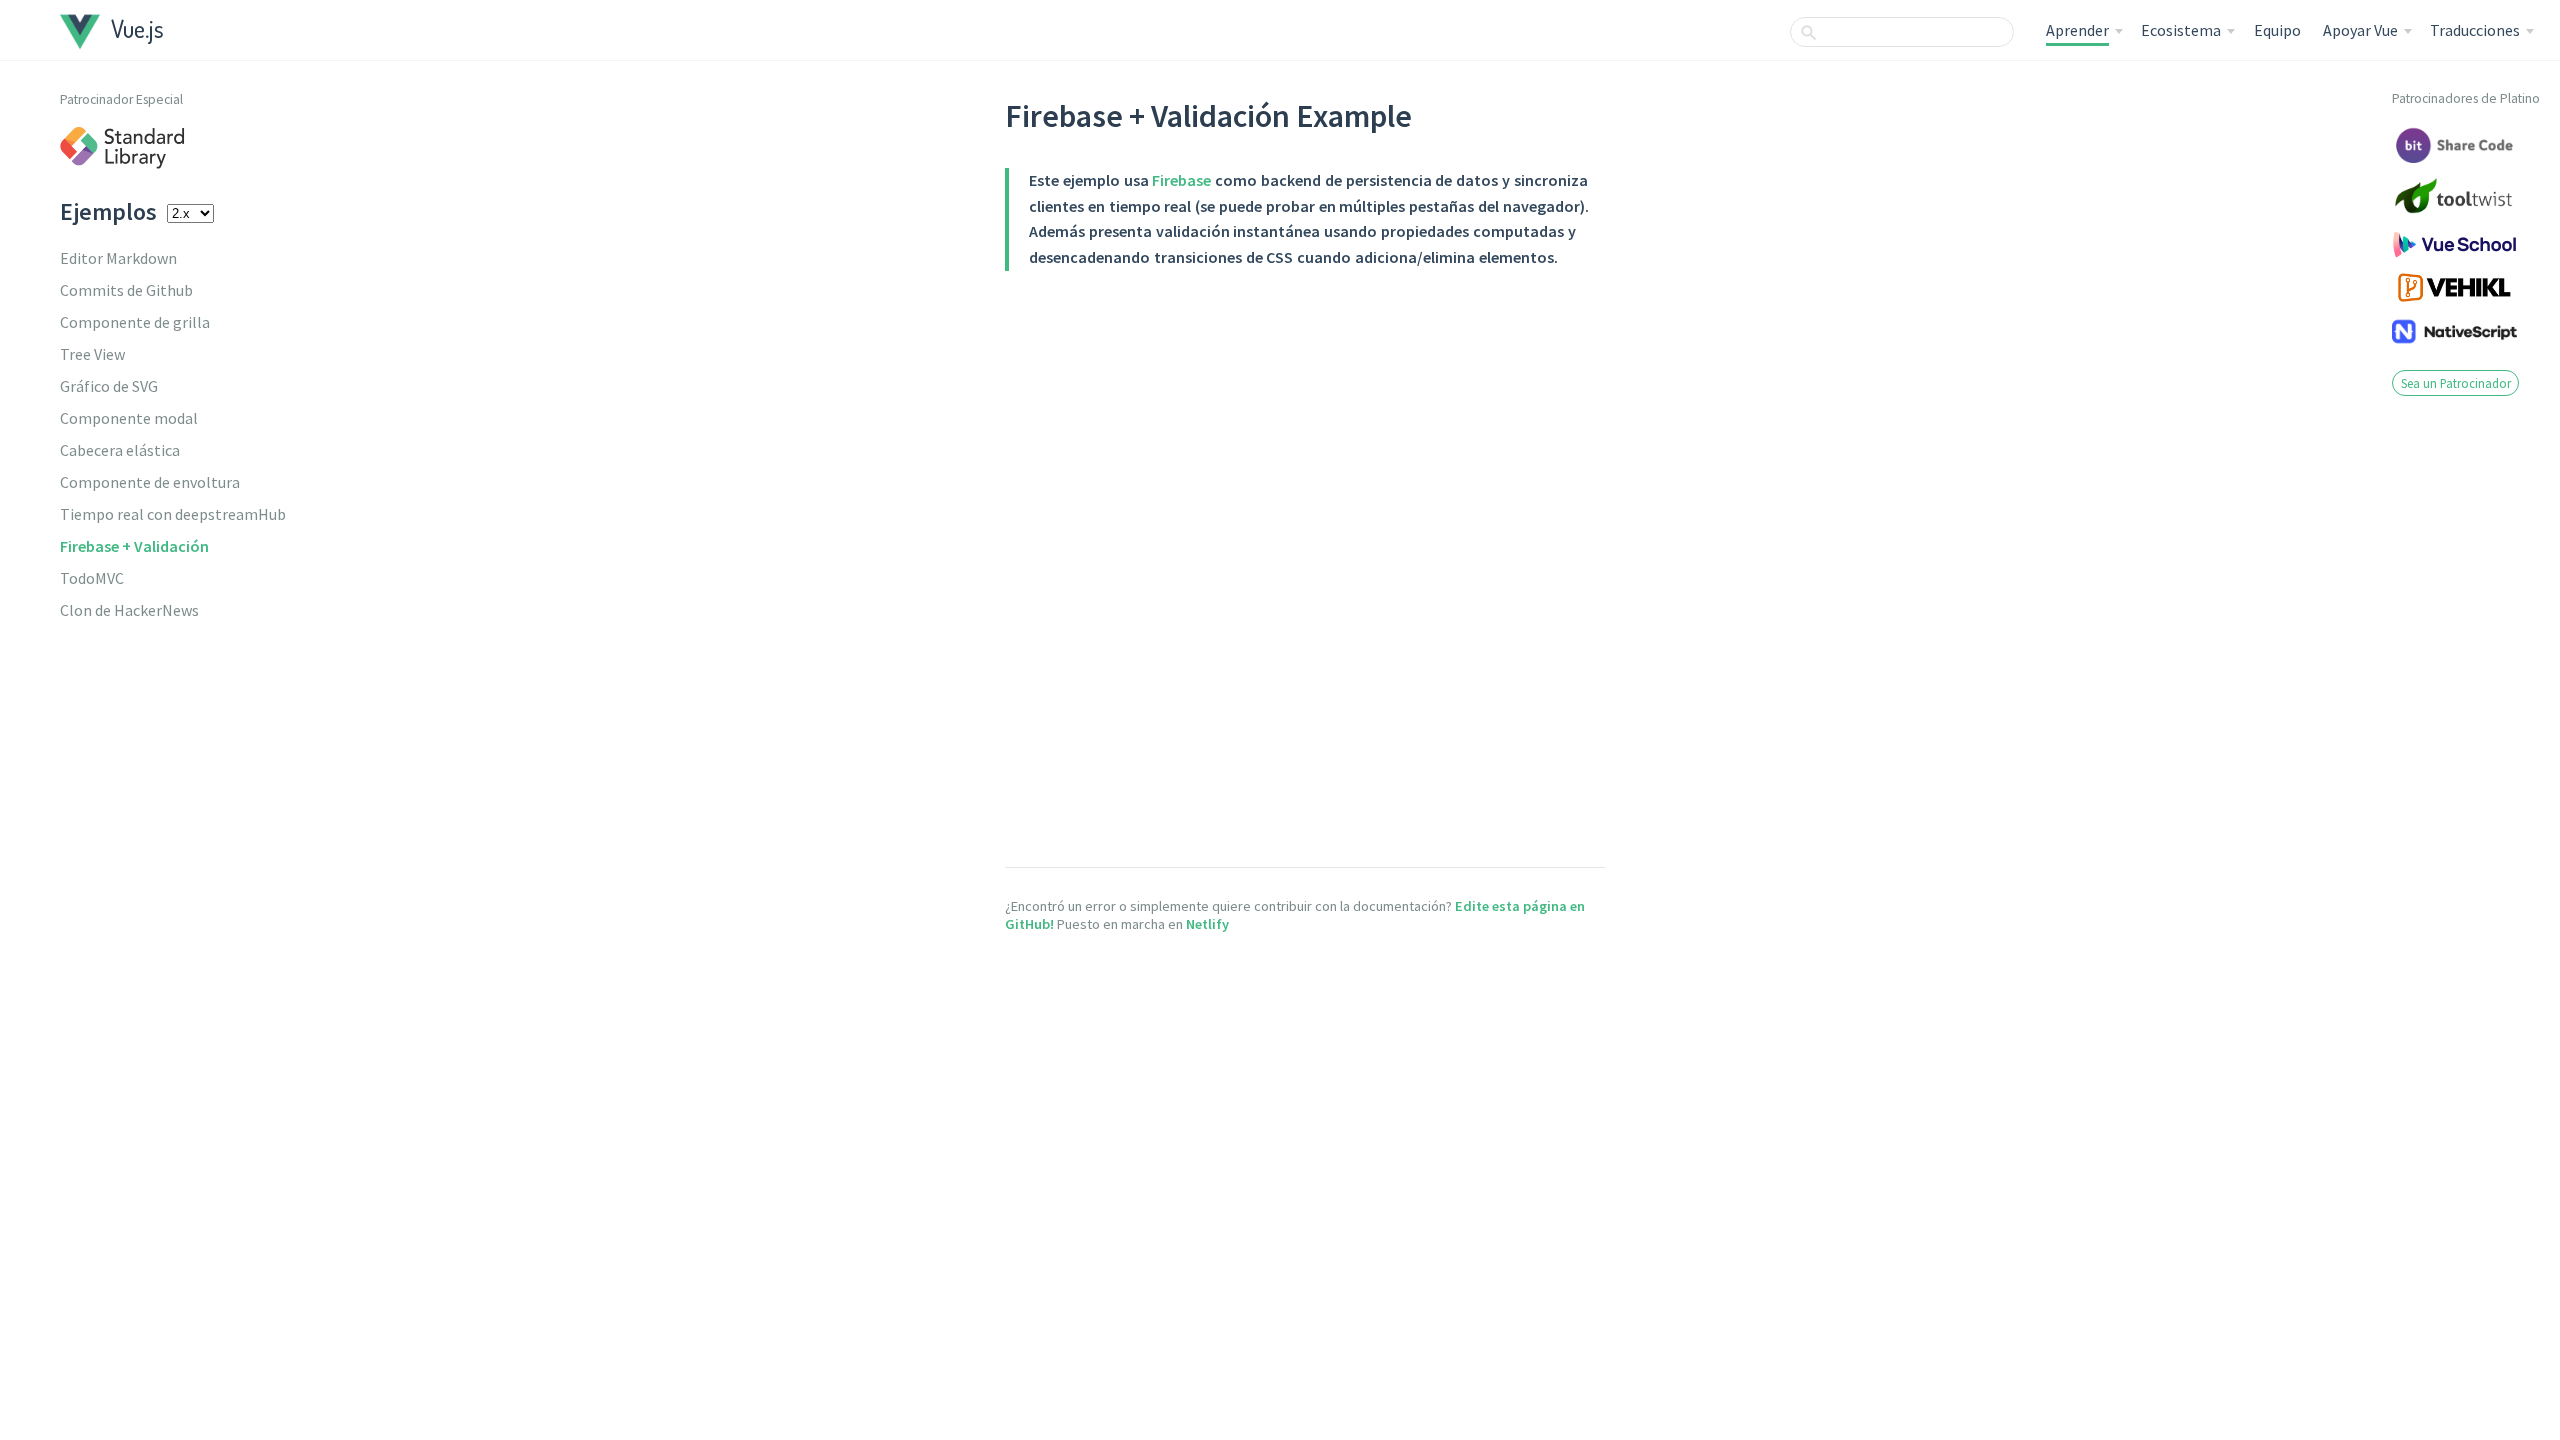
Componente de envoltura (150, 482)
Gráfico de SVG (109, 386)
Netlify (1207, 924)
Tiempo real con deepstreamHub (173, 514)
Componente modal (129, 418)
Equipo (2277, 30)
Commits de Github (126, 290)
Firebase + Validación (134, 546)
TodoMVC (92, 578)
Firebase (1181, 180)
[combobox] (1902, 32)
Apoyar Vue (2360, 30)
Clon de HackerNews (129, 610)
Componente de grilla (135, 322)
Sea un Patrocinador (2456, 383)
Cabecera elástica (120, 450)
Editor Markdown (118, 258)
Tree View (92, 354)
